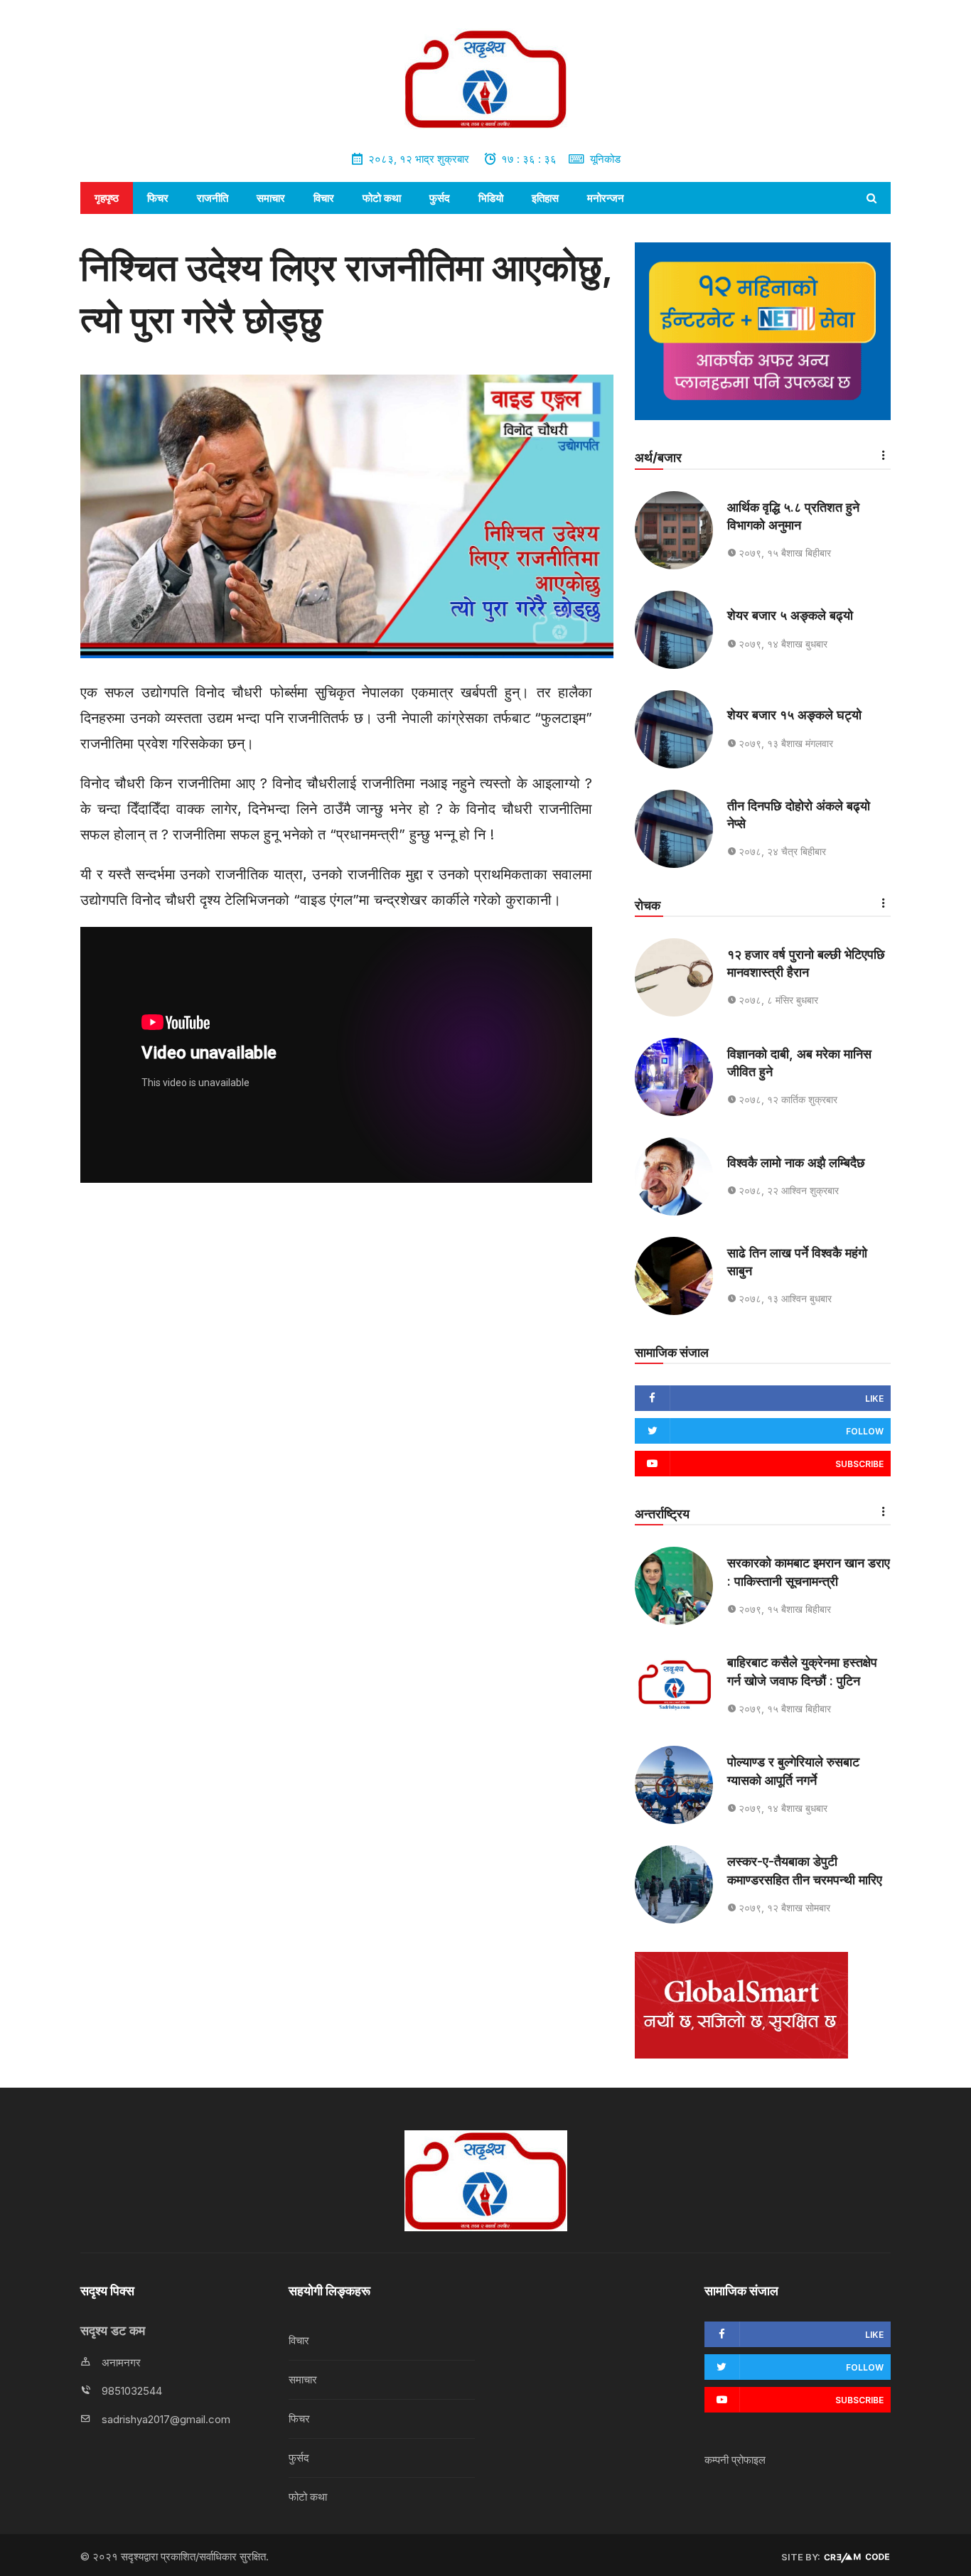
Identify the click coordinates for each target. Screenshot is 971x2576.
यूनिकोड (605, 159)
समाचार (271, 198)
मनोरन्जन (606, 198)
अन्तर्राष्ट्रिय (662, 1514)
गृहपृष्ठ (107, 198)
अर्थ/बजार (658, 457)
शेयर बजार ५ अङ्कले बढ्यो (790, 615)
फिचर (158, 198)
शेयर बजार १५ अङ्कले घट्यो (794, 715)
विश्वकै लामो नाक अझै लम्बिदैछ (796, 1163)
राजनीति (213, 198)
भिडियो (491, 198)
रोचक (648, 905)
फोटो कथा (382, 198)
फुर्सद (440, 198)
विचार (324, 198)
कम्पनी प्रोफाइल (735, 2460)
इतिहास (545, 198)
